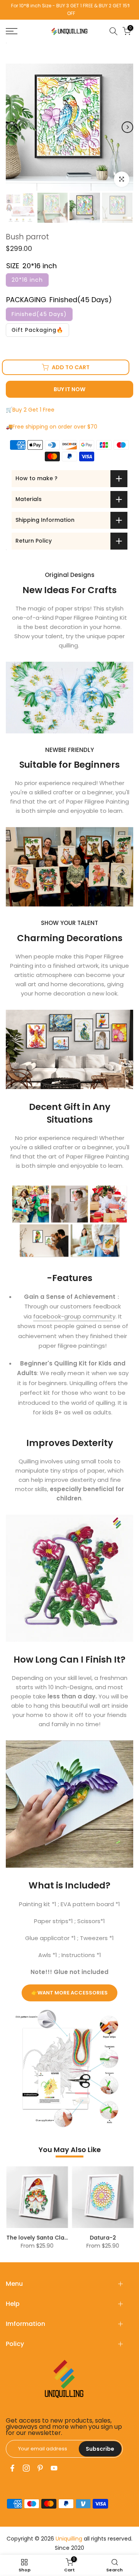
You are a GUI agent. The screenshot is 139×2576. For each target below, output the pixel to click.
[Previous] (12, 127)
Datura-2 (22, 2238)
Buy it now (69, 389)
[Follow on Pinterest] (40, 2468)
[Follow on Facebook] (12, 2468)
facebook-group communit (73, 1316)
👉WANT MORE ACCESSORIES (69, 1993)
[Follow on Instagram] (26, 2468)
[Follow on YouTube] (54, 2468)
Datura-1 (88, 2238)
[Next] (127, 127)
